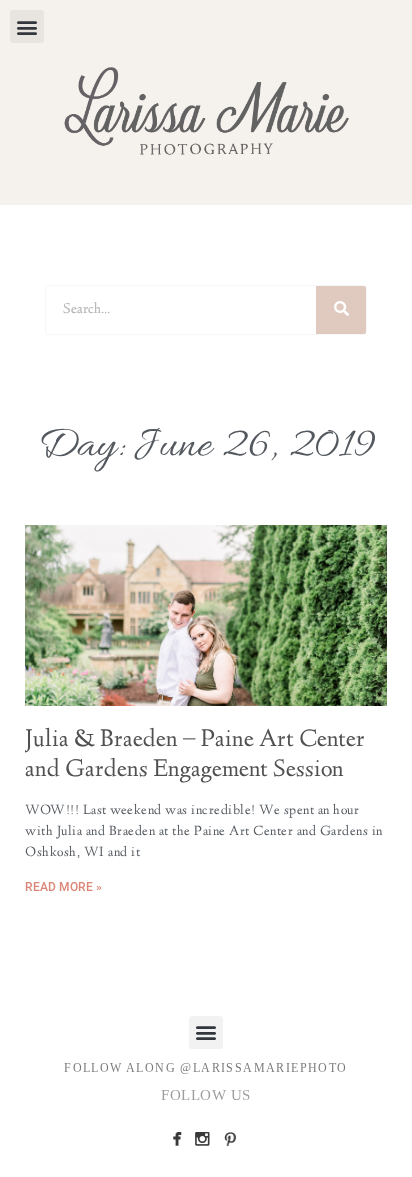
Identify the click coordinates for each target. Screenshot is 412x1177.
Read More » (63, 887)
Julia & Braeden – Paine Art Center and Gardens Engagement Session (195, 756)
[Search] (341, 310)
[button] (27, 26)
